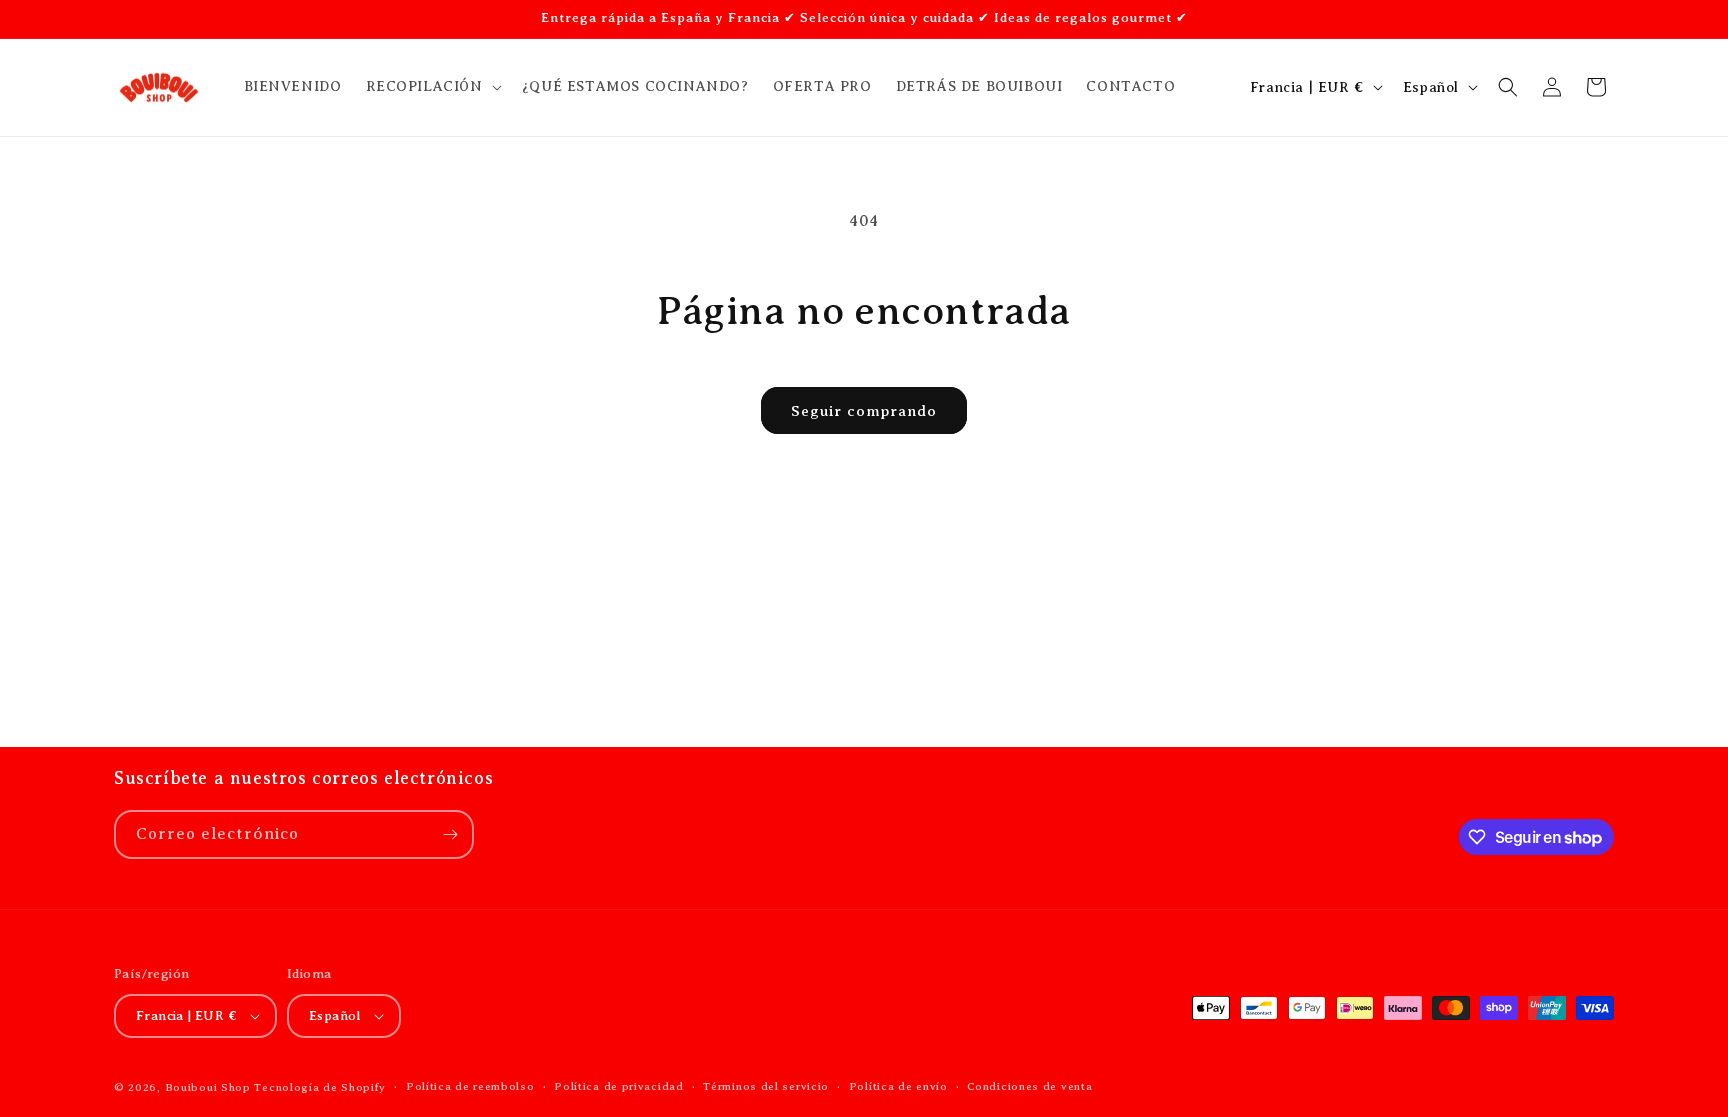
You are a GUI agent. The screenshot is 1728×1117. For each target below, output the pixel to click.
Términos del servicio (766, 1086)
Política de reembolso (470, 1086)
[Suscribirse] (450, 834)
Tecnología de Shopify (320, 1087)
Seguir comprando (864, 411)
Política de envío (898, 1086)
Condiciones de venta (1029, 1086)
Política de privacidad (618, 1086)
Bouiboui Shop (208, 1087)
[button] (432, 87)
